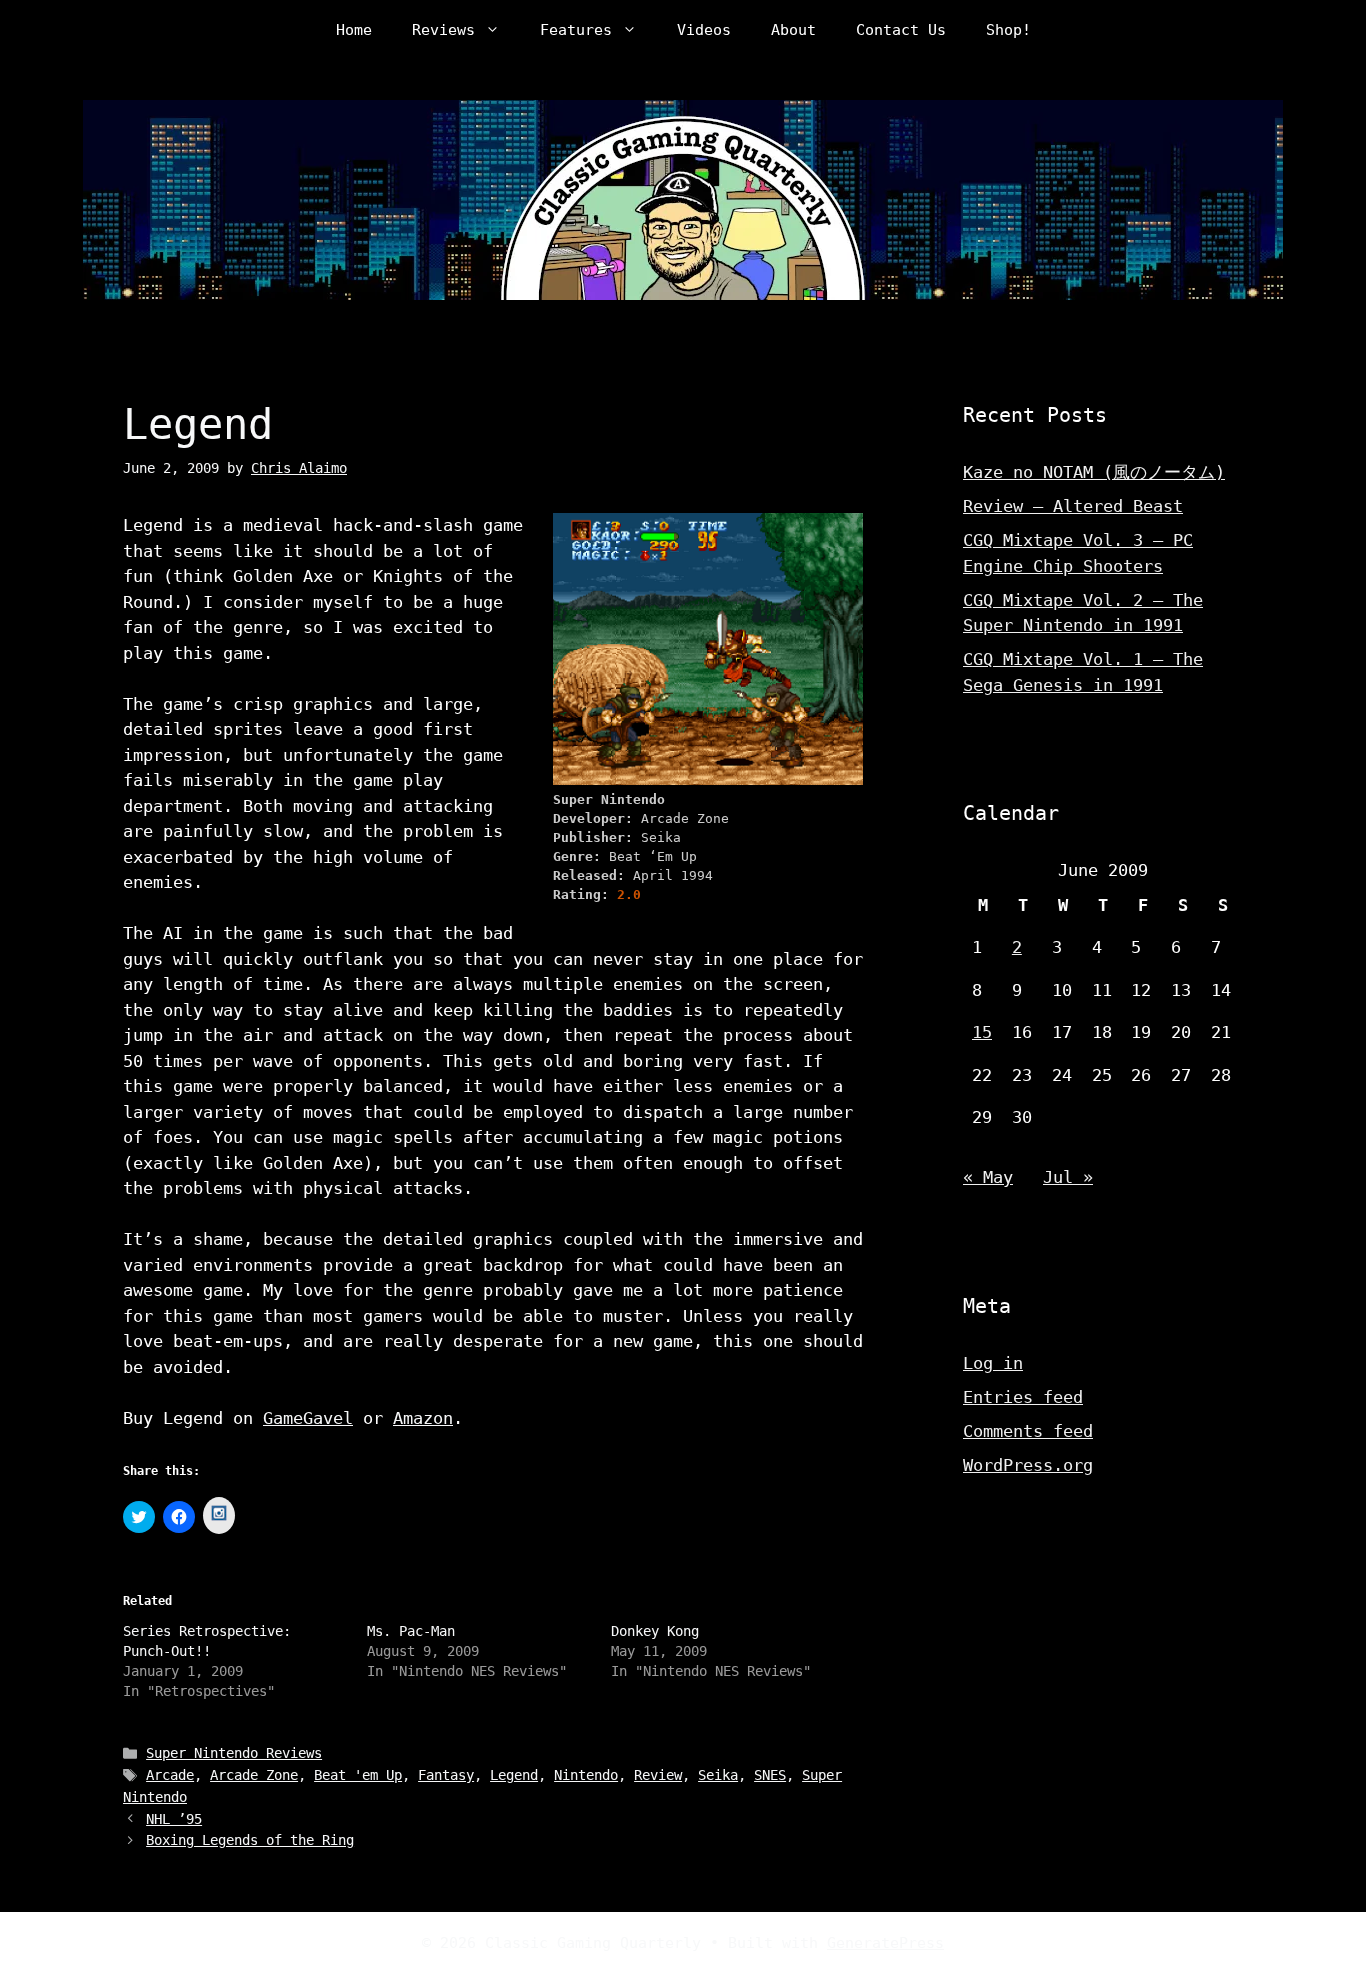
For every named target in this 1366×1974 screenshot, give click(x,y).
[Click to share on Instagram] (219, 1515)
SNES (770, 1775)
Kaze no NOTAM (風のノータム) (1094, 472)
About (793, 30)
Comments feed (1028, 1431)
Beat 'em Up (358, 1775)
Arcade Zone (254, 1775)
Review (658, 1775)
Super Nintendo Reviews (234, 1753)
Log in (993, 1363)
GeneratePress (885, 1943)
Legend (514, 1775)
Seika (718, 1775)
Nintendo (586, 1775)
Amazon (423, 1418)
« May (988, 1177)
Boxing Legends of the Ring (250, 1840)
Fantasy (446, 1775)
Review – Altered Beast (1073, 506)
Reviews (443, 30)
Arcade (170, 1775)
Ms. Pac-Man (411, 1631)
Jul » (1068, 1177)
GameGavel (308, 1418)
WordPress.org (1028, 1465)
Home (354, 30)
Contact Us (901, 30)
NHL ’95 (174, 1819)
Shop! (1008, 30)
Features (576, 30)
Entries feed (1023, 1397)
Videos (704, 30)
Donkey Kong (655, 1631)
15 (982, 1032)
